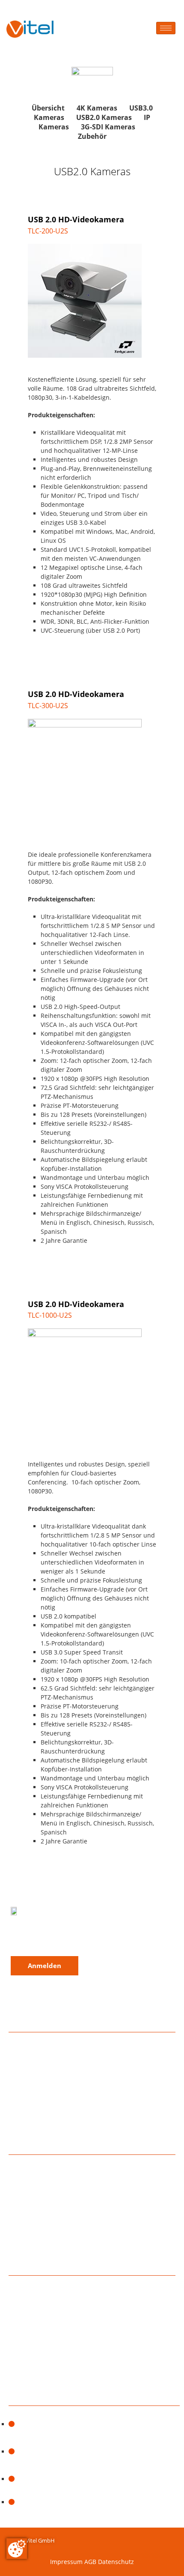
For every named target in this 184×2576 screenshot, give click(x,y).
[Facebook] (30, 1937)
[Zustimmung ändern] (17, 2549)
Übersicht (48, 108)
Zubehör (92, 136)
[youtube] (73, 1937)
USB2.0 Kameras (104, 117)
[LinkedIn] (44, 1937)
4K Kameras (97, 108)
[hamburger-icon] (166, 28)
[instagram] (15, 1937)
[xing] (59, 1937)
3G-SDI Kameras (108, 127)
